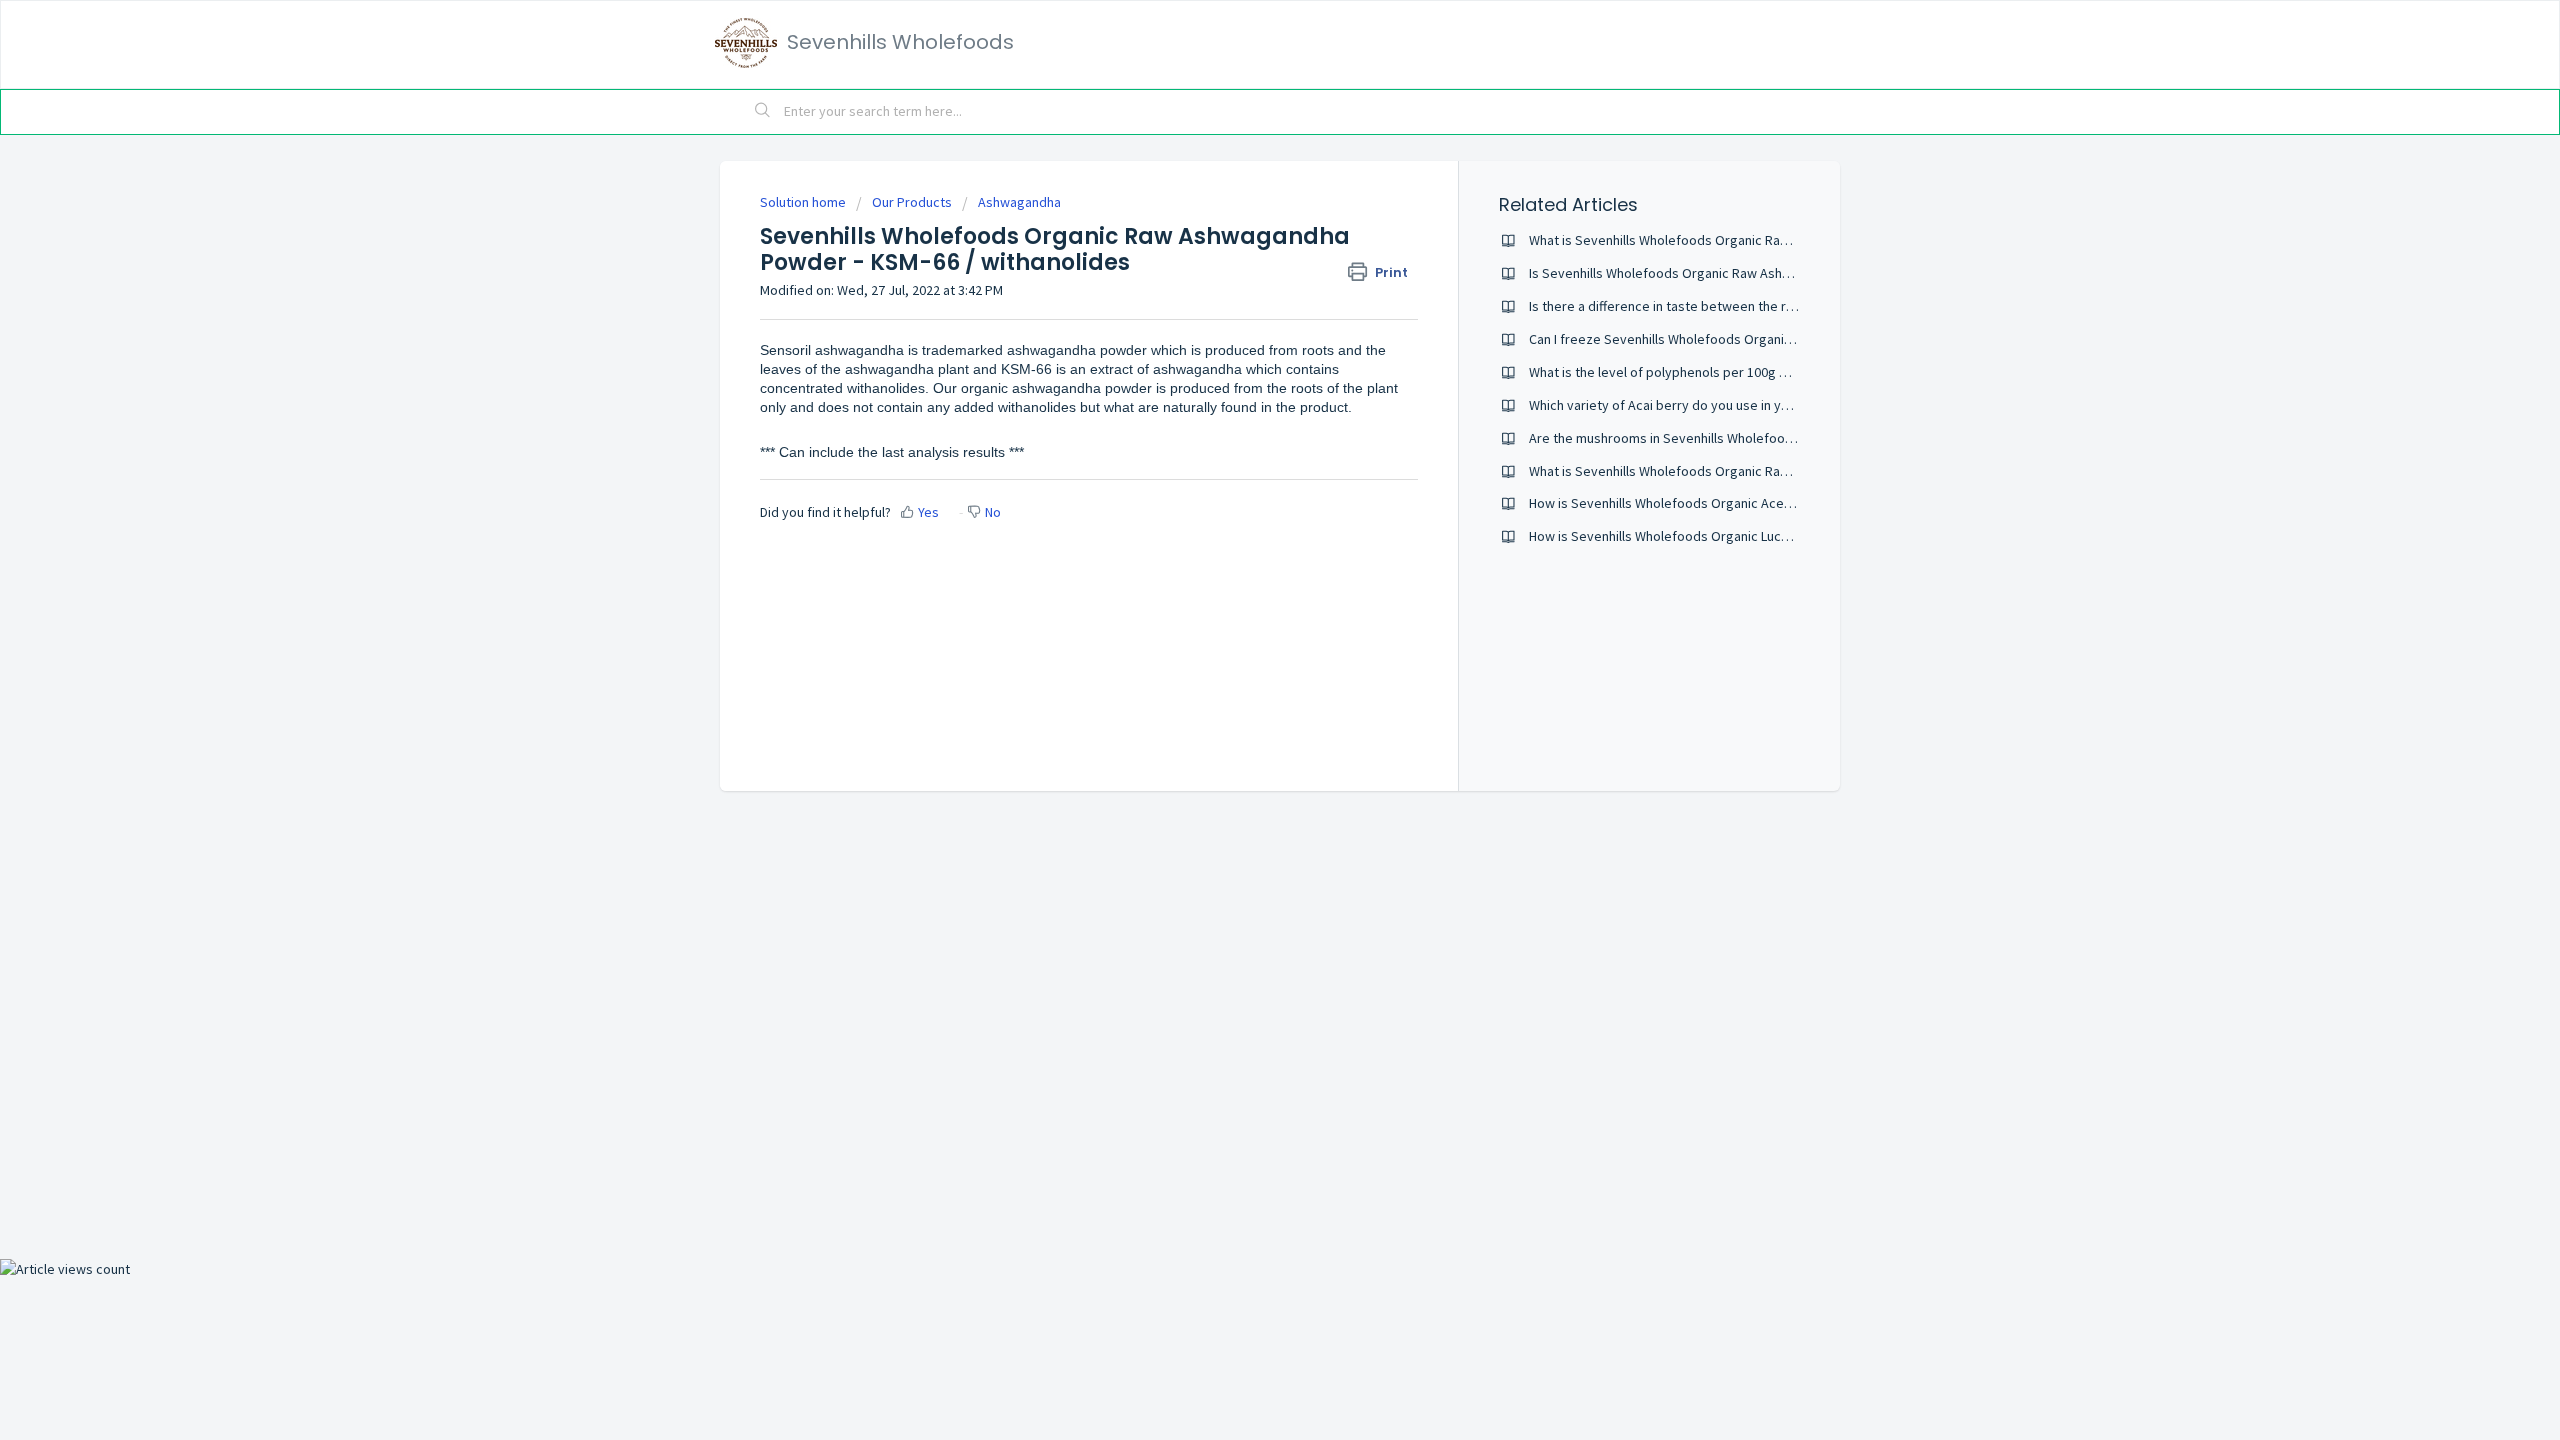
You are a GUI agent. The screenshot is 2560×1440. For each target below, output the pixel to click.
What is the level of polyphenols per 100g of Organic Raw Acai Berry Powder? (1759, 372)
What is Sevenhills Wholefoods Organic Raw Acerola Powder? (1712, 471)
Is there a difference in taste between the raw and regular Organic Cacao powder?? (1777, 306)
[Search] (763, 112)
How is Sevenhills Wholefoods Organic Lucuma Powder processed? (1730, 536)
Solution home (804, 202)
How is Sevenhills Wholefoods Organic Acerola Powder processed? (1730, 503)
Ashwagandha (1019, 202)
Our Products (912, 202)
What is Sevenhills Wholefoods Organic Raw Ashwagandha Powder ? (1732, 240)
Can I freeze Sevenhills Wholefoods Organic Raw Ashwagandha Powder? (1745, 339)
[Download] (1243, 464)
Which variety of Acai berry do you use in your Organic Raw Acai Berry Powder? (1764, 405)
